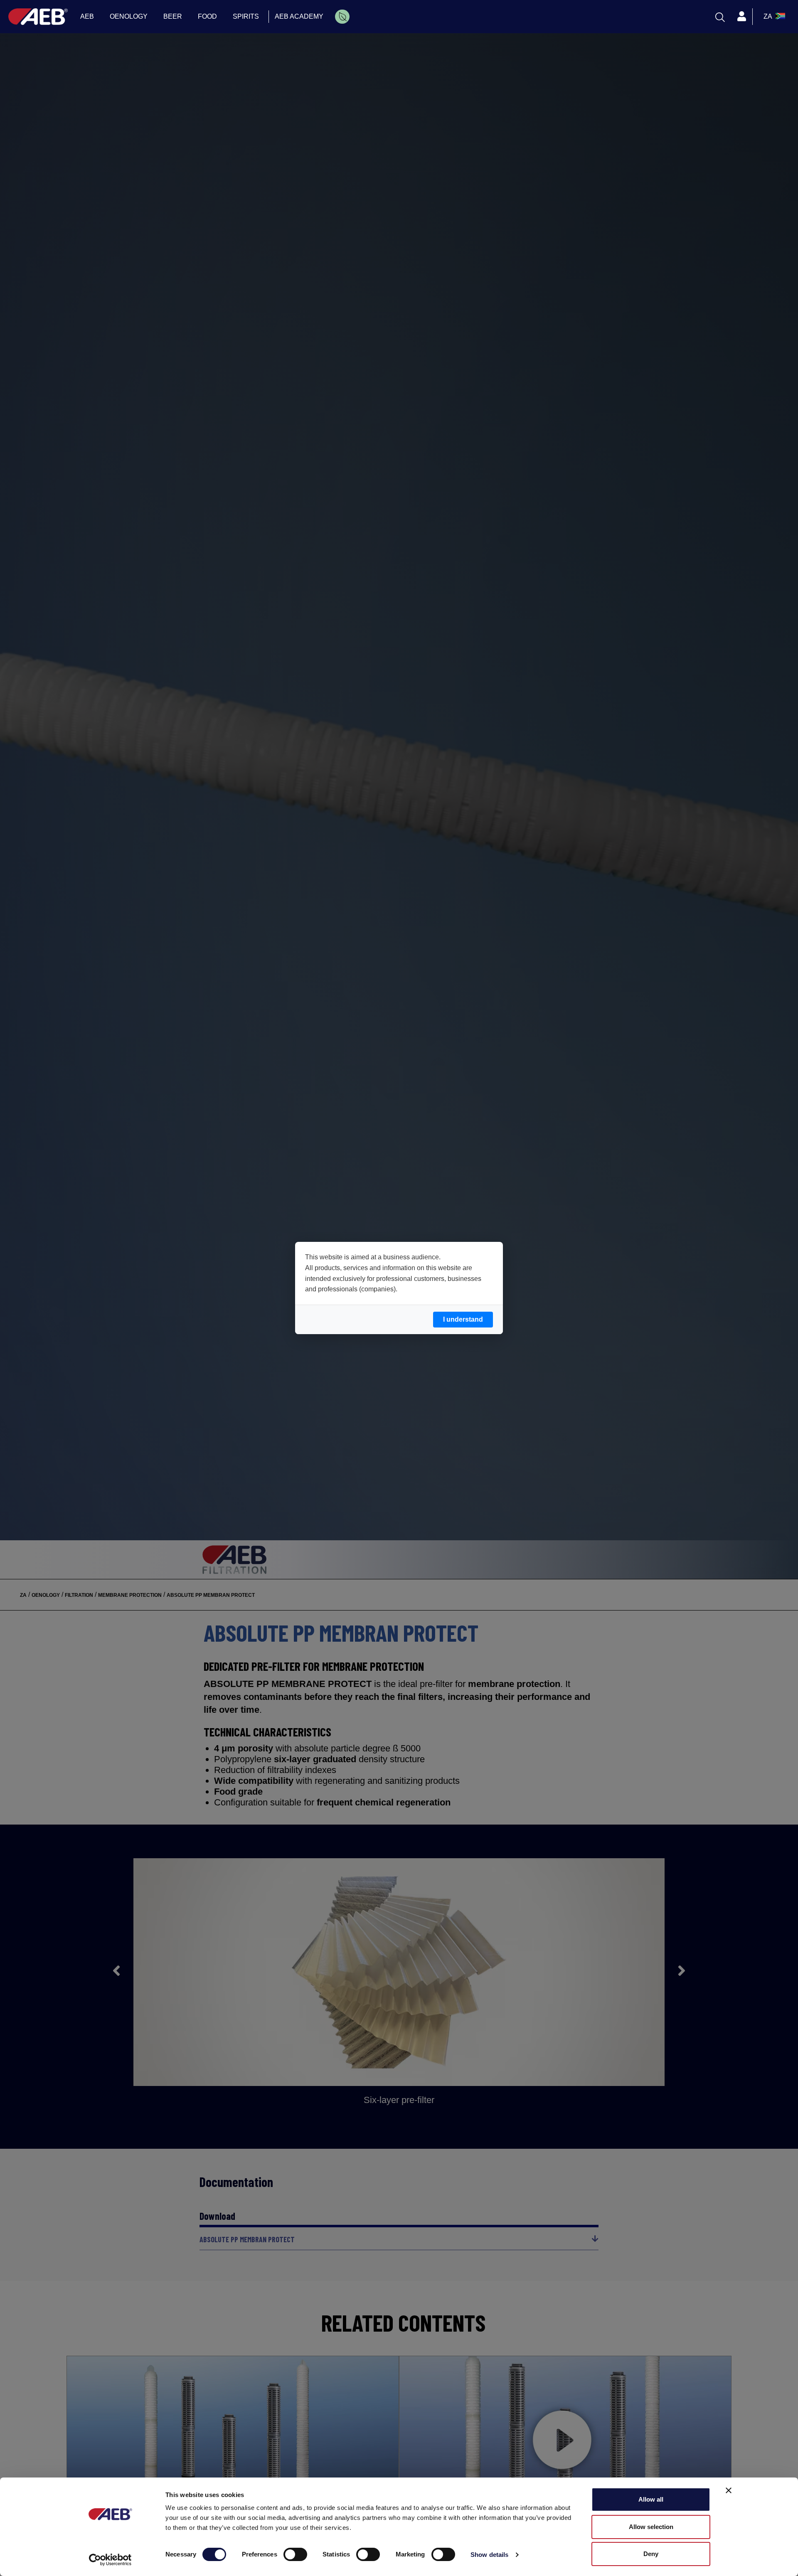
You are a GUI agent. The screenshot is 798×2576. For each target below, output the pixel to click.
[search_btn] (720, 17)
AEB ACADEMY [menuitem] (299, 16)
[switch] (295, 2554)
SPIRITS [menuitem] (246, 16)
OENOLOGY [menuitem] (129, 16)
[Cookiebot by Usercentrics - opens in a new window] (110, 2560)
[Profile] (741, 17)
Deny (651, 2554)
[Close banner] (729, 2490)
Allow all (651, 2499)
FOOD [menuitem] (207, 16)
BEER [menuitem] (173, 16)
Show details (489, 2555)
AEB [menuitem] (87, 16)
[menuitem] (342, 17)
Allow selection (651, 2527)
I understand (463, 1319)
